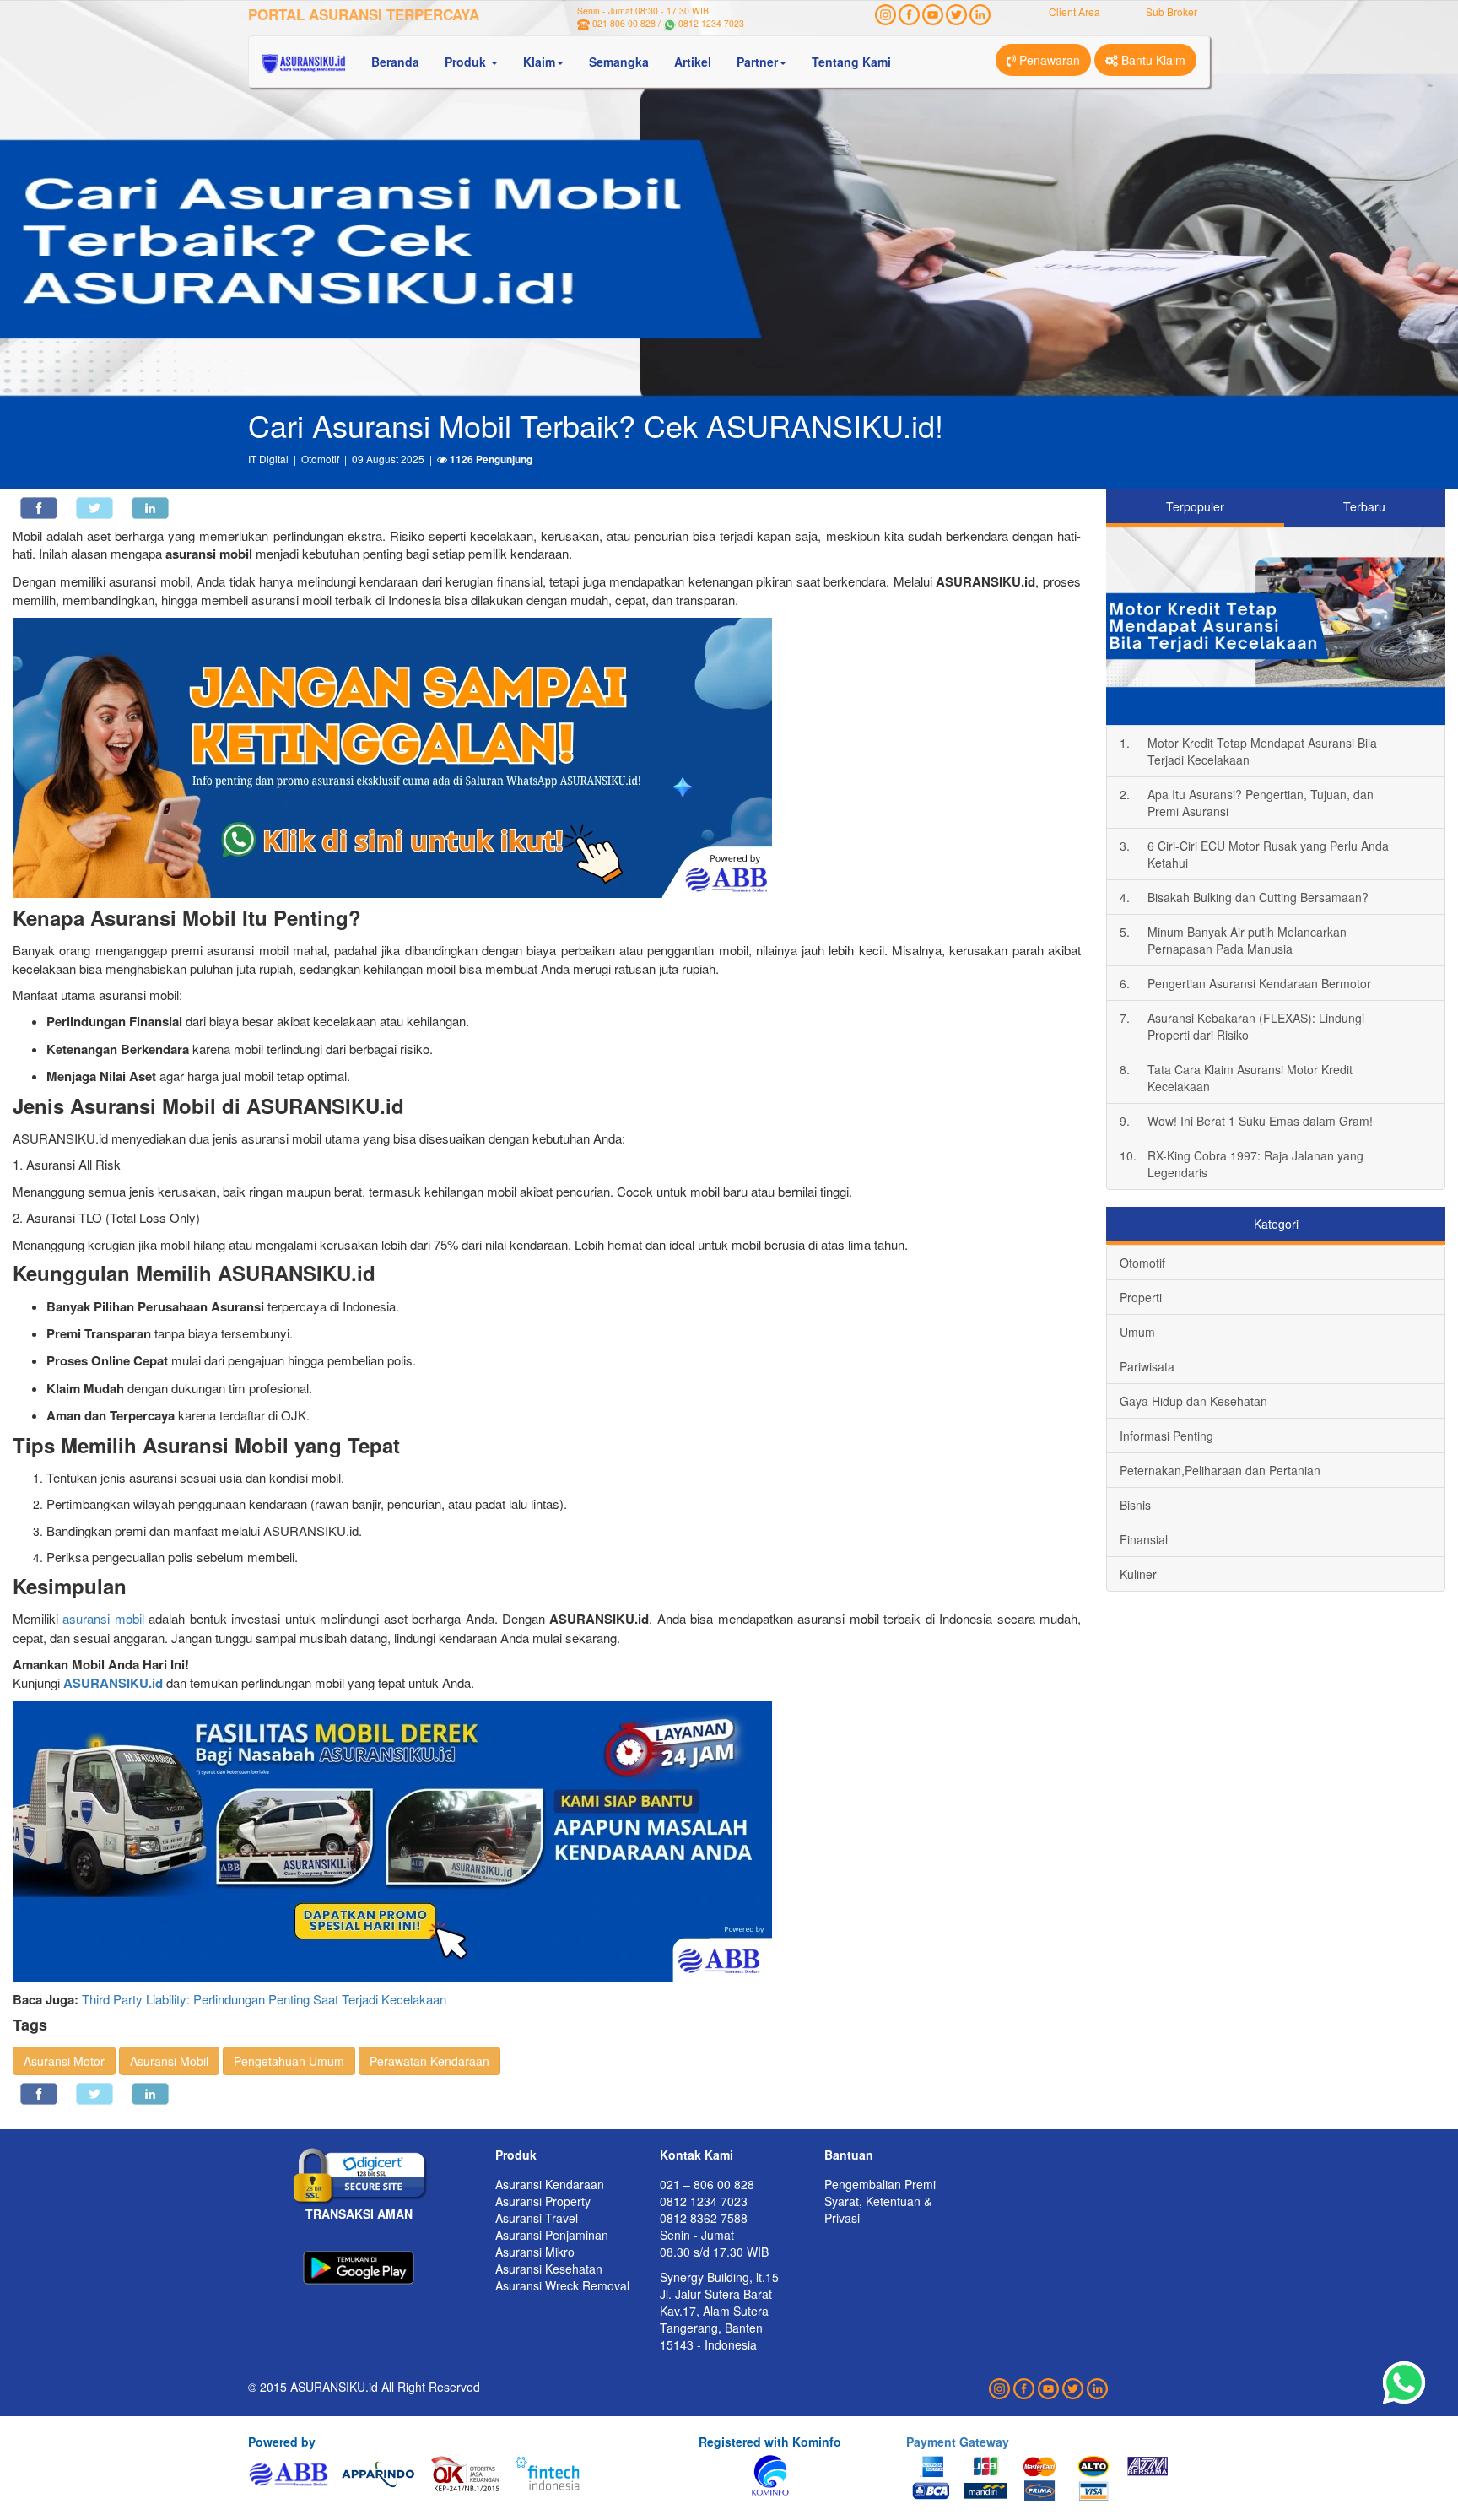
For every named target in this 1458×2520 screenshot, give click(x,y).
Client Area (1075, 11)
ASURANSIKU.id (113, 1683)
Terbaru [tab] (1364, 506)
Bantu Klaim (1152, 60)
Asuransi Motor (64, 2061)
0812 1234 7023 (711, 23)
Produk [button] (467, 62)
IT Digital (268, 459)
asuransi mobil (103, 1618)
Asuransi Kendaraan (550, 2184)
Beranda (395, 62)
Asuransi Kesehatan (549, 2269)
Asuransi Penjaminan (552, 2235)
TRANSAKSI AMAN (359, 2214)
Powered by (282, 2442)
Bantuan (849, 2155)
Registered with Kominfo (770, 2442)
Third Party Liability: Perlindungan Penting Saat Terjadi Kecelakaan (264, 1999)
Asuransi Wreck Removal (562, 2285)
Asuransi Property (543, 2201)
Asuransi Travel (537, 2218)
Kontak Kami (697, 2155)
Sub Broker (1172, 11)
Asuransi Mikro (535, 2252)
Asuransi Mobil (169, 2061)
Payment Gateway (958, 2442)
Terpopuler (1195, 506)
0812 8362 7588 (704, 2218)
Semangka (619, 62)
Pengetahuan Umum (289, 2061)
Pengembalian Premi (880, 2184)
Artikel (693, 62)
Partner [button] (757, 62)
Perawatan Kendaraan (429, 2061)
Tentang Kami (851, 62)
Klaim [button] (539, 62)
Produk (516, 2155)
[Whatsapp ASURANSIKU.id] (1404, 2383)
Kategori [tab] (1276, 1224)
